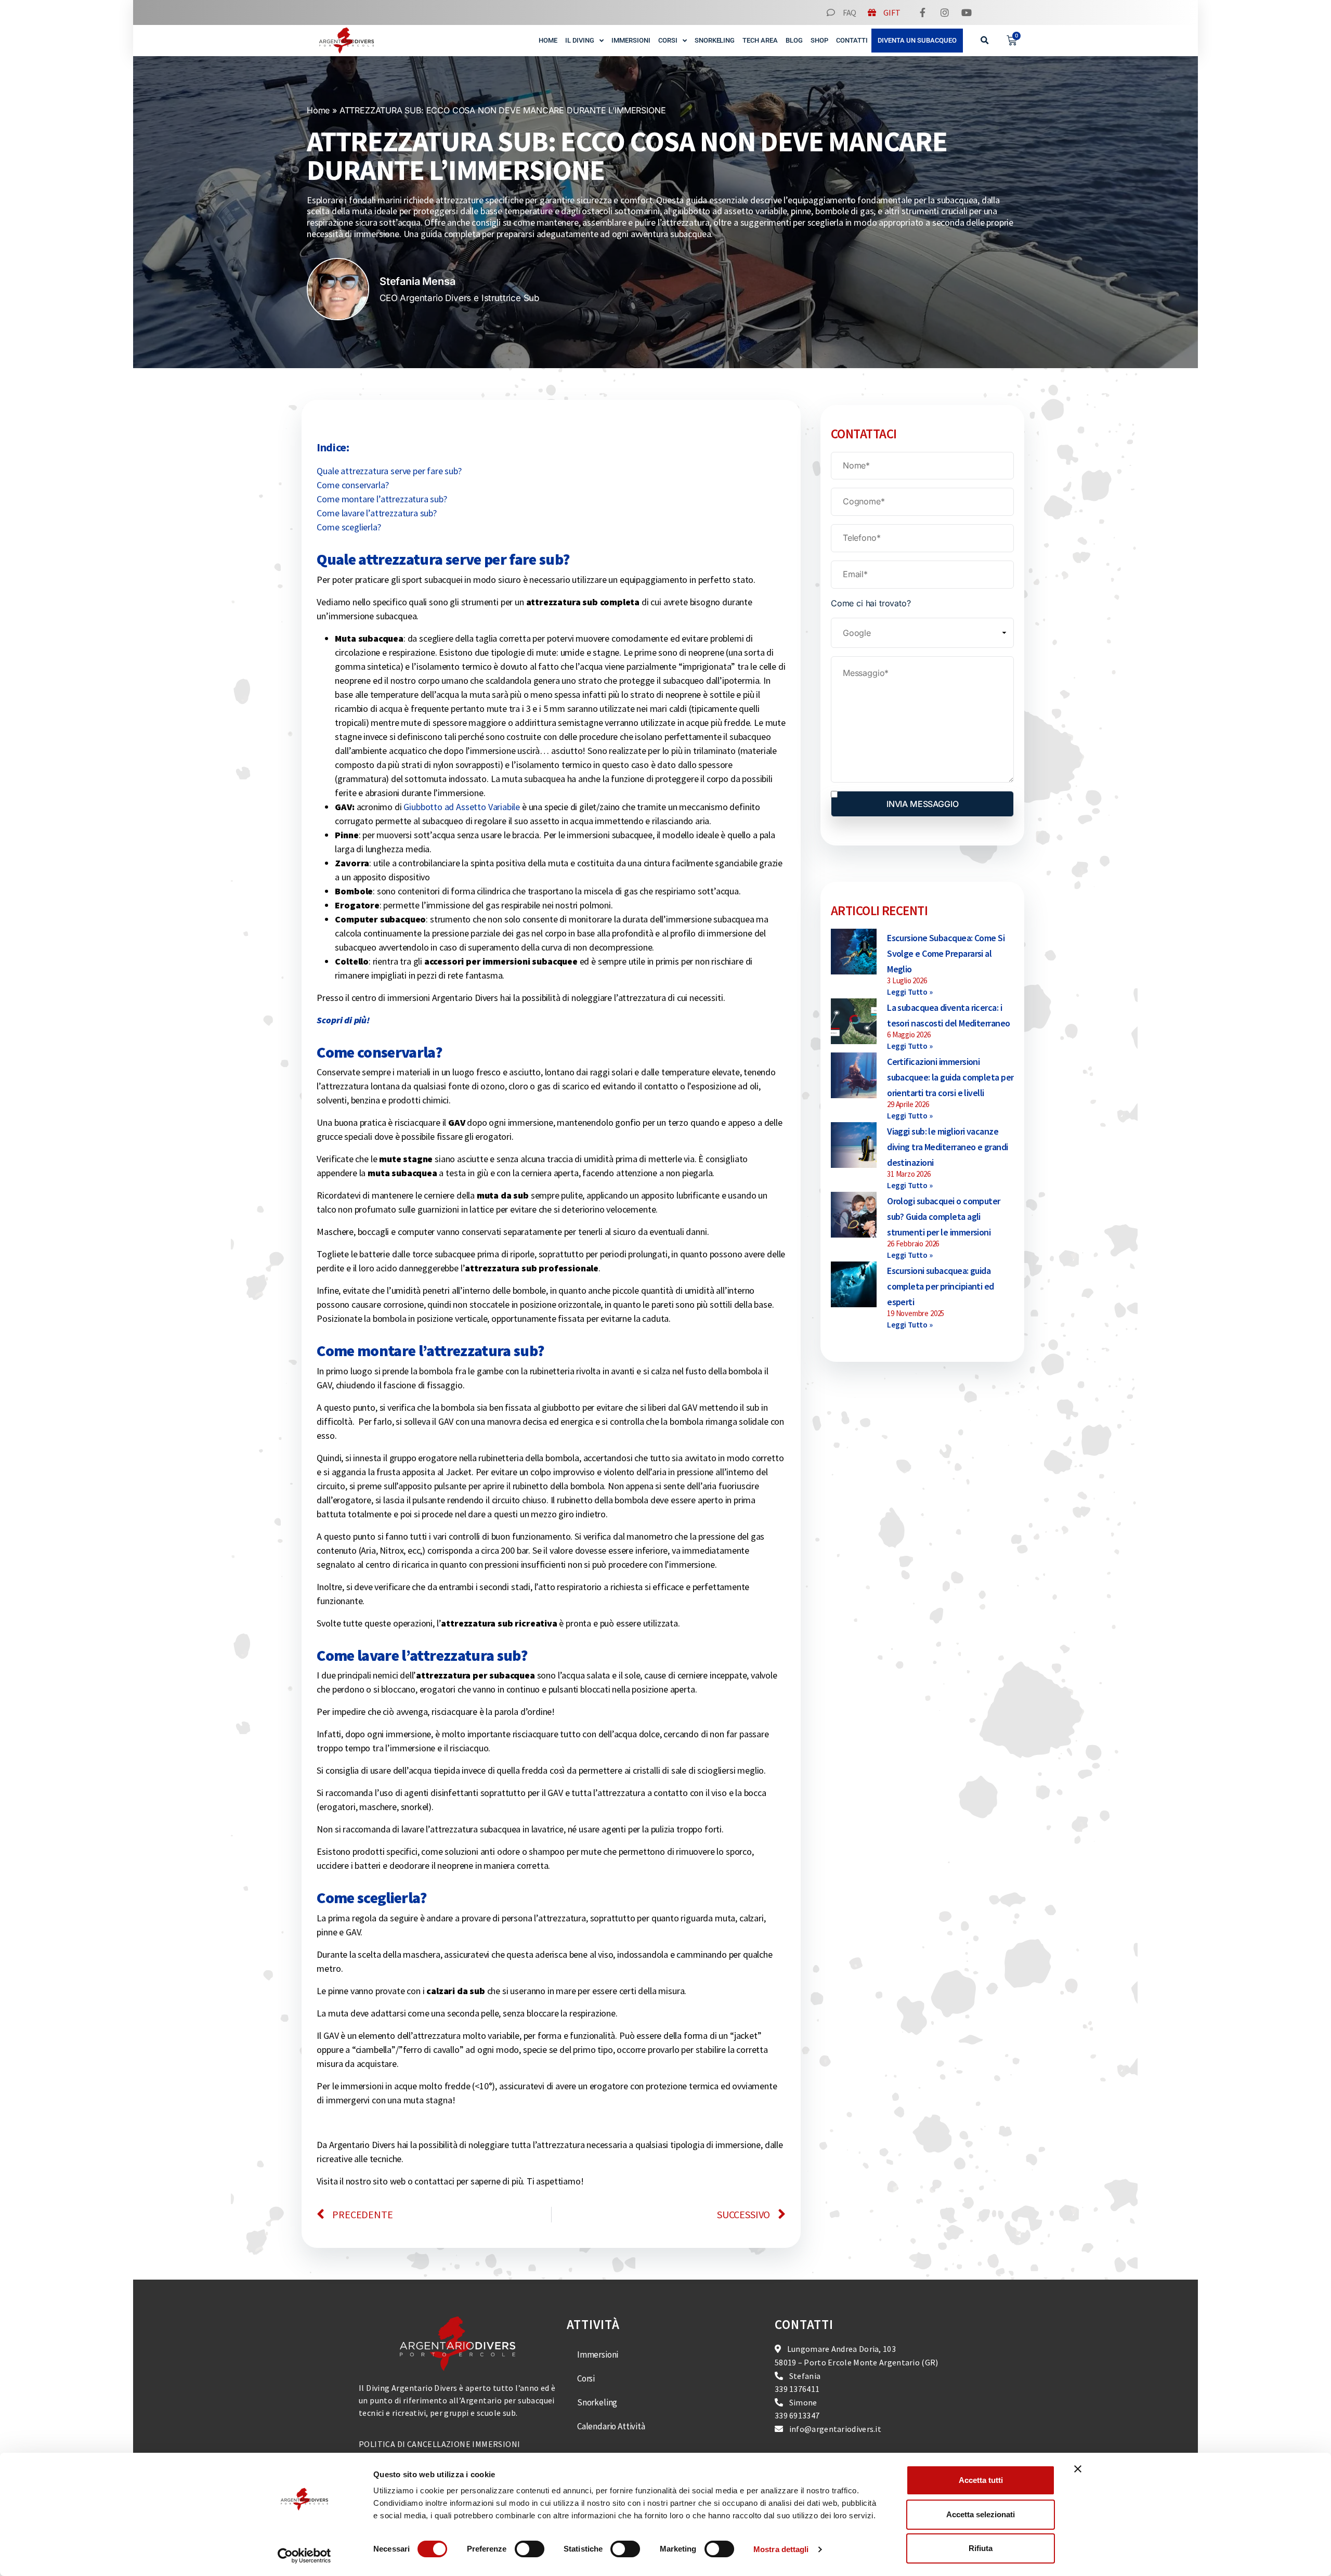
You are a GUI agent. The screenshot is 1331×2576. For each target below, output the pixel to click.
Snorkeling (715, 40)
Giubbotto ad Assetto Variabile (463, 807)
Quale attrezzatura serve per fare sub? (389, 471)
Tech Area (760, 40)
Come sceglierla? (349, 527)
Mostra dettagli (781, 2549)
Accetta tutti (981, 2480)
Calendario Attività (611, 2427)
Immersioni (631, 40)
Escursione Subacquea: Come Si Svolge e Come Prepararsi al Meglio (946, 953)
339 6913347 (797, 2416)
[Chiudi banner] (1078, 2469)
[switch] (530, 2549)
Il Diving (580, 40)
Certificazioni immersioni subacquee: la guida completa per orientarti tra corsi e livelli (950, 1077)
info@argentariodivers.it (835, 2429)
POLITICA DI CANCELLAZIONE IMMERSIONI (439, 2444)
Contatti (852, 40)
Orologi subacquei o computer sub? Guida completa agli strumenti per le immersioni (944, 1217)
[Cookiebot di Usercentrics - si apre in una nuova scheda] (304, 2556)
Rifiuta (981, 2548)
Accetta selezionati (981, 2514)
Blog (794, 40)
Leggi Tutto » (910, 992)
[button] (985, 41)
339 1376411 (797, 2389)
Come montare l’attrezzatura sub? (382, 499)
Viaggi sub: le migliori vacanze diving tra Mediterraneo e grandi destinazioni (947, 1147)
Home (548, 40)
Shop (819, 40)
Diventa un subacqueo (917, 40)
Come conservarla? (353, 485)
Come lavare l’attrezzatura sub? (377, 513)
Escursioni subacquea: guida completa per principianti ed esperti (941, 1286)
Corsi (668, 40)
